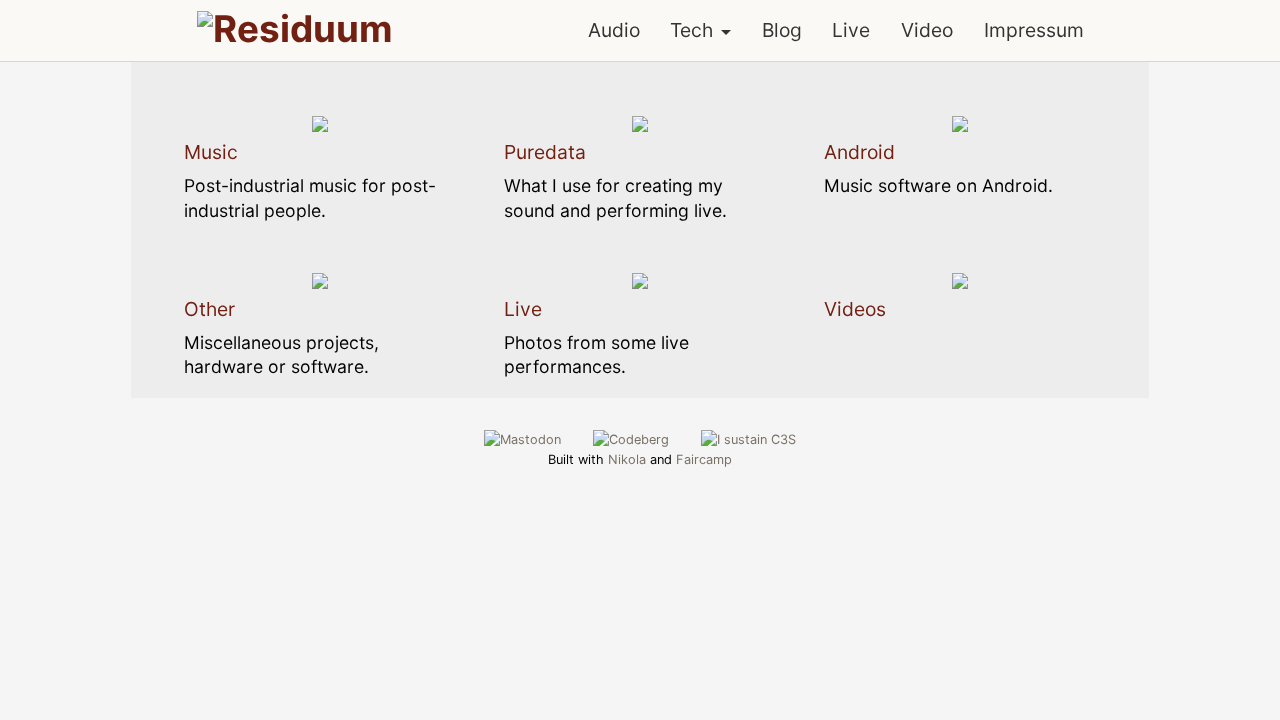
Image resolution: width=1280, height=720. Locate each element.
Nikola (627, 459)
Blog (782, 30)
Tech (691, 30)
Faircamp (704, 459)
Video (927, 30)
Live (851, 30)
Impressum (1034, 30)
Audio (614, 30)
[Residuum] (295, 28)
